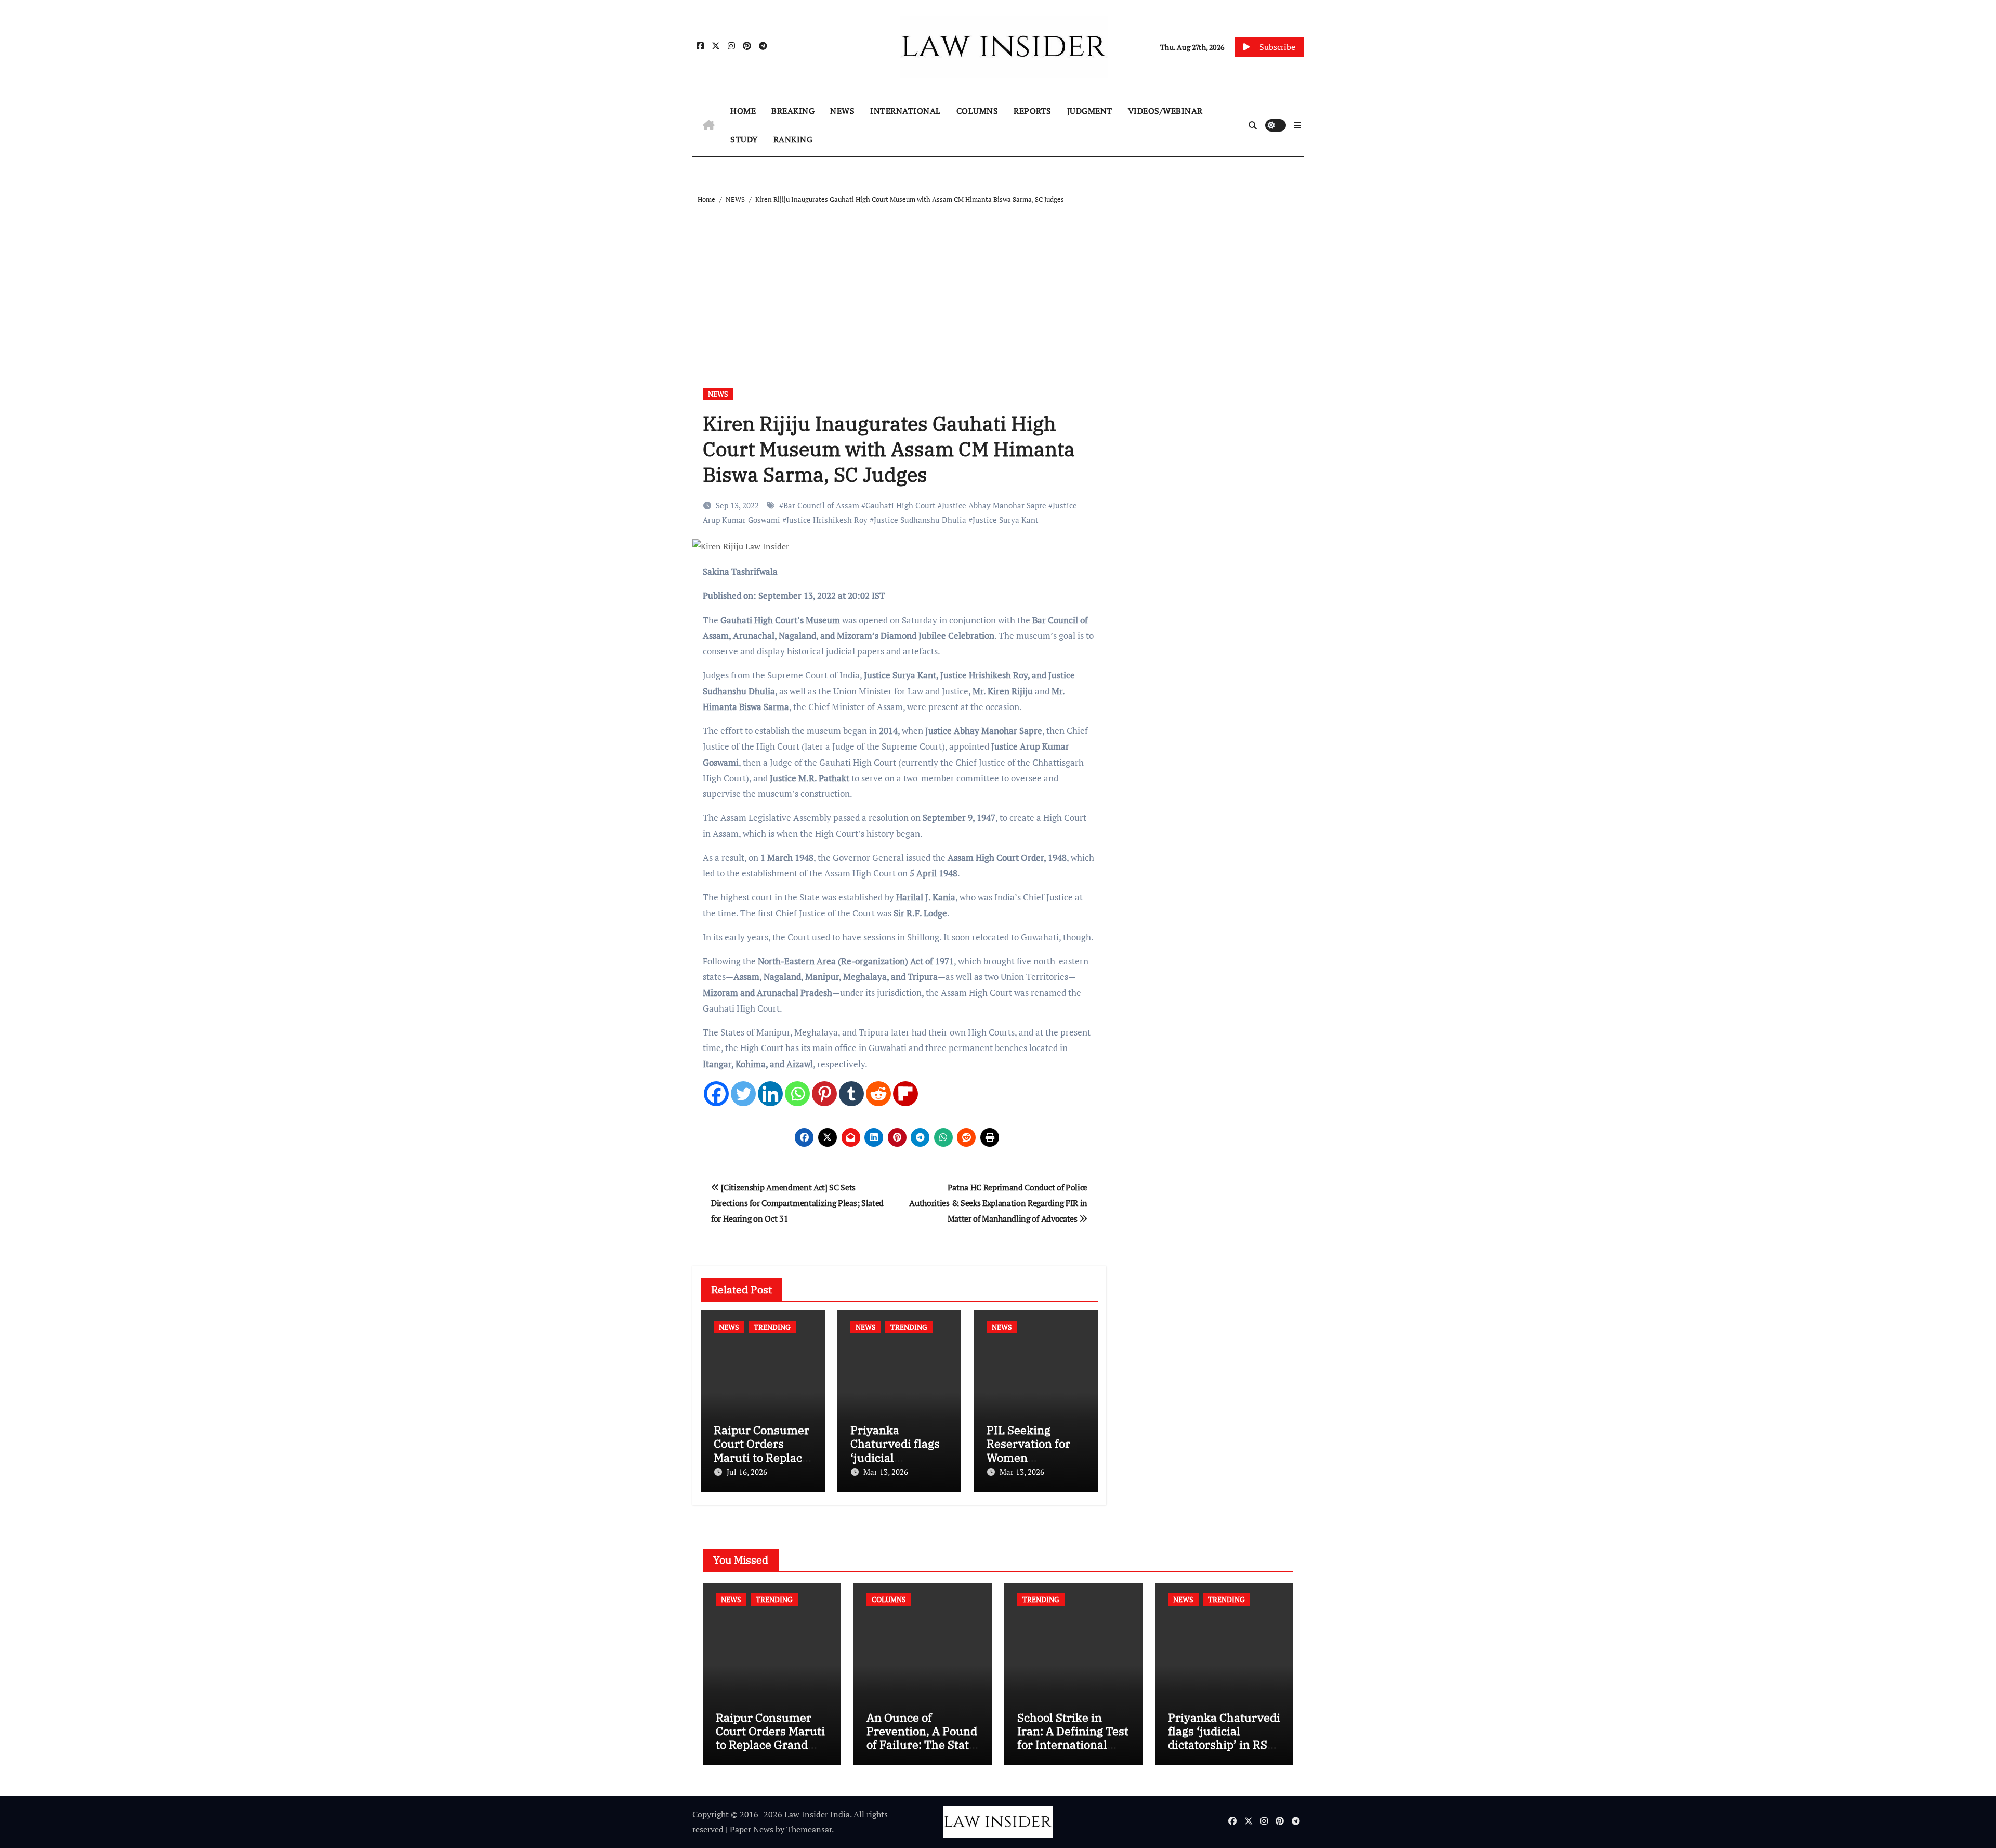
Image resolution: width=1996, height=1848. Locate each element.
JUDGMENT (1090, 111)
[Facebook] (716, 1094)
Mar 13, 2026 (886, 1472)
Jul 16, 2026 (747, 1472)
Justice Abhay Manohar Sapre (994, 505)
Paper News (752, 1829)
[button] (1297, 125)
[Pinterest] (824, 1094)
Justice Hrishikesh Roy (827, 520)
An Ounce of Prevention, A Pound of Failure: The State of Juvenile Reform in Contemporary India (922, 1752)
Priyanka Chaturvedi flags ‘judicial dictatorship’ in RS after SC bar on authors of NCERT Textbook (1224, 1752)
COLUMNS (977, 111)
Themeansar (809, 1829)
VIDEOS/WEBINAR (1165, 111)
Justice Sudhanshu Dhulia (920, 520)
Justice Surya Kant (1006, 520)
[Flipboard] (905, 1094)
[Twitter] (743, 1094)
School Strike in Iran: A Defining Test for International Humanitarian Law (1073, 1738)
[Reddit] (878, 1094)
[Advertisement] (1000, 284)
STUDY (744, 139)
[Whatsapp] (797, 1094)
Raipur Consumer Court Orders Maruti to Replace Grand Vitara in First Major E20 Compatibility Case (770, 1752)
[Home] (709, 125)
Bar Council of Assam (821, 505)
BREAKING (793, 111)
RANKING (793, 139)
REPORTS (1033, 111)
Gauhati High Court (901, 505)
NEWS (842, 111)
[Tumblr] (851, 1094)
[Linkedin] (770, 1094)
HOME (743, 111)
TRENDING (772, 1327)
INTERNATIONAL (905, 111)
